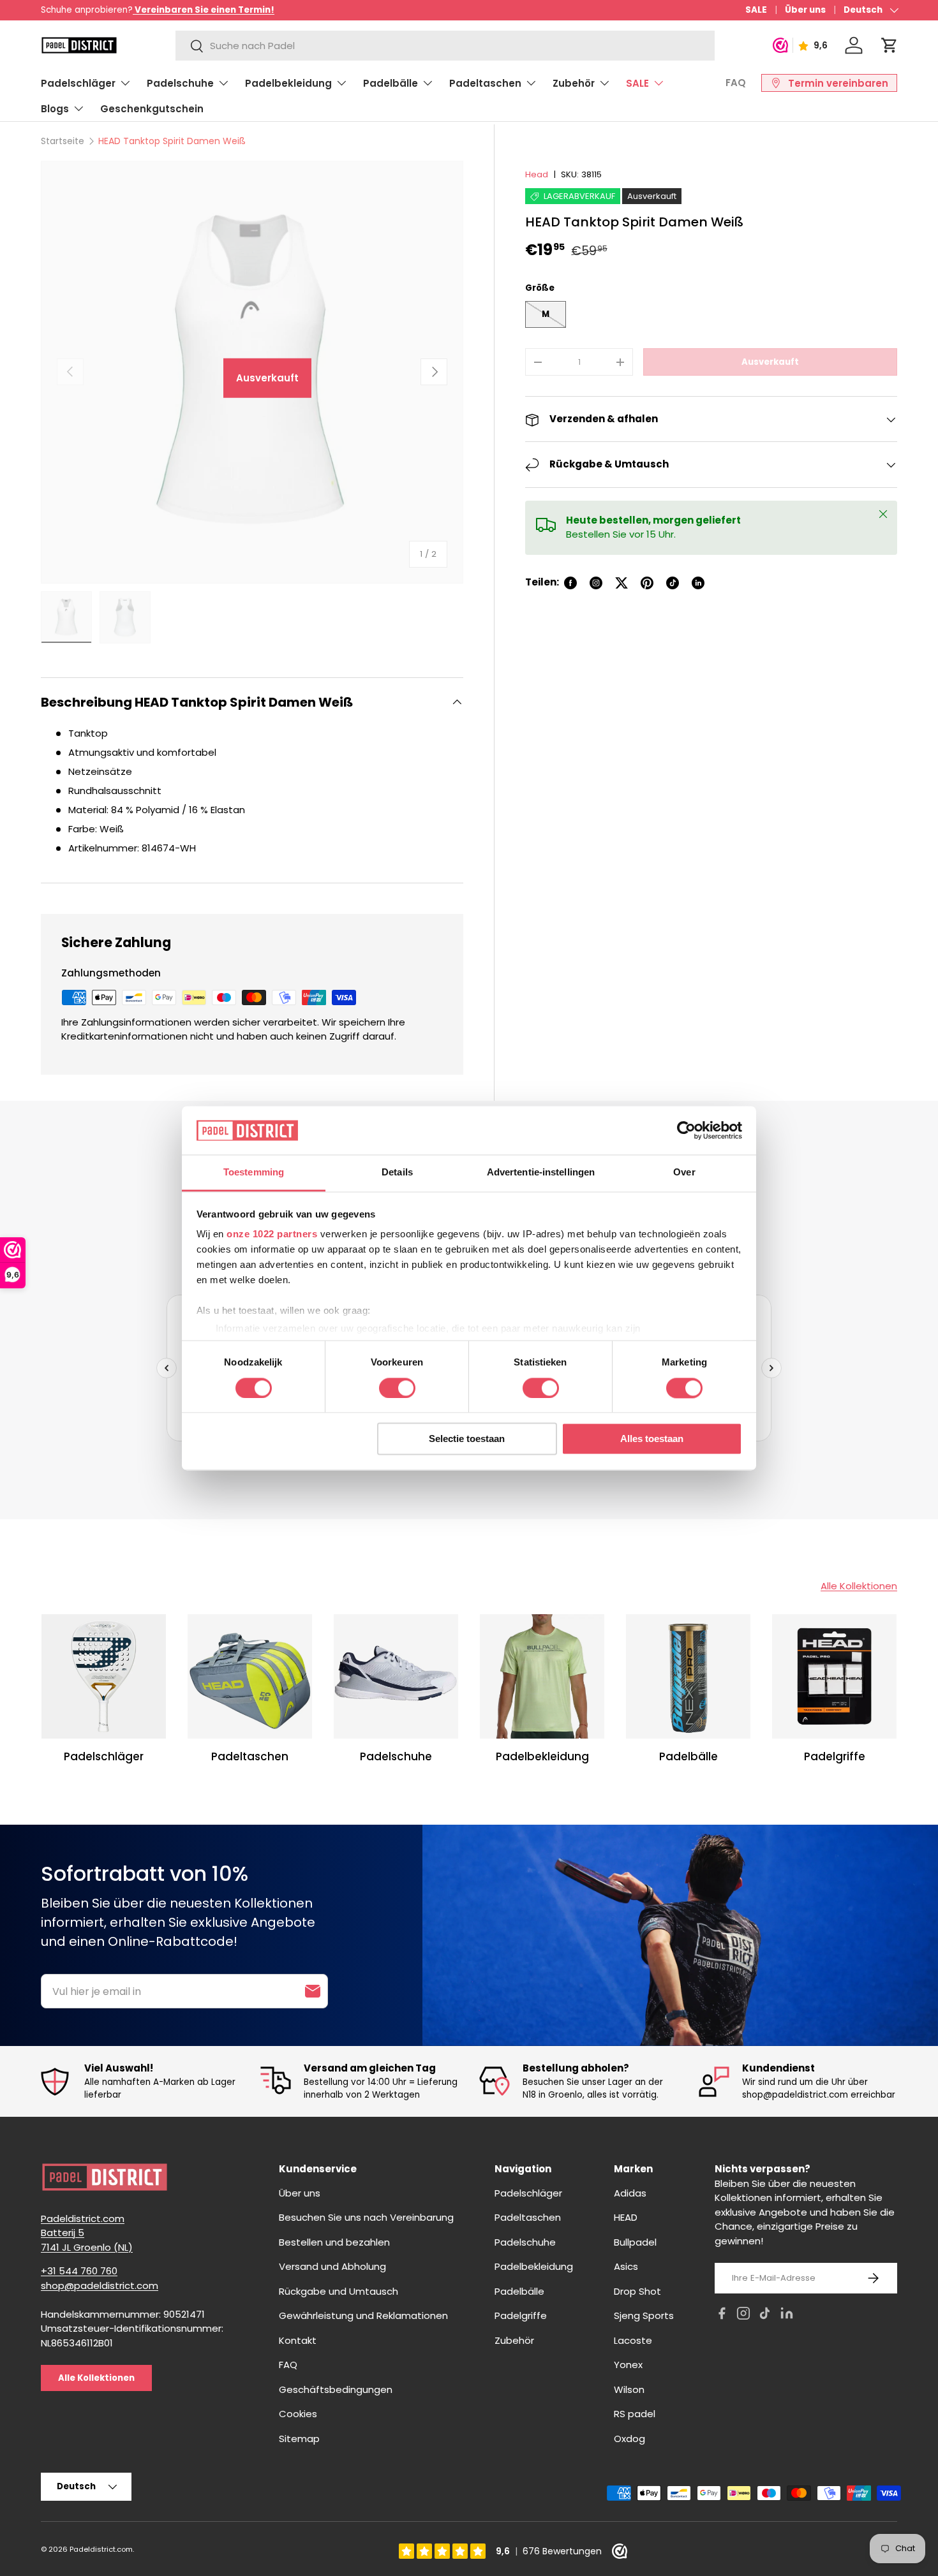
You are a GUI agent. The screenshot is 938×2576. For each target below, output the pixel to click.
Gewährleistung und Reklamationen (363, 2315)
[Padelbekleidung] (542, 1676)
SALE (756, 10)
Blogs (55, 109)
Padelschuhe (180, 83)
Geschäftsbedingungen (336, 2389)
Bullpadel (635, 2242)
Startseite (63, 141)
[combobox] (445, 46)
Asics (626, 2266)
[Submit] (313, 1991)
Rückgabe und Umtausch (339, 2291)
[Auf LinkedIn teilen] (698, 583)
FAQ (736, 83)
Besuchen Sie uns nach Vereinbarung (366, 2217)
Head (537, 174)
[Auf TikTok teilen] (673, 583)
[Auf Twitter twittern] (622, 583)
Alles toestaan (652, 1439)
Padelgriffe (835, 1757)
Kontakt (298, 2340)
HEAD (626, 2217)
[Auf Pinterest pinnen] (647, 583)
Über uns (805, 10)
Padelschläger (78, 83)
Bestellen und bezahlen (334, 2242)
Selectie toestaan (467, 1439)
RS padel (635, 2414)
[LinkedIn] (787, 2315)
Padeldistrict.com (101, 2549)
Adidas (630, 2193)
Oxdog (629, 2439)
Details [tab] (397, 1173)
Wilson (629, 2389)
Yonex (628, 2365)
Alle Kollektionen (859, 1586)
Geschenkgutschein (152, 109)
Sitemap (299, 2439)
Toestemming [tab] (254, 1173)
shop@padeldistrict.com (100, 2285)
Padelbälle (391, 83)
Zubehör (574, 83)
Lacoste (633, 2340)
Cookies (298, 2414)
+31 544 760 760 (79, 2271)
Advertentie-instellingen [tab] (541, 1173)
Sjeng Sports (644, 2315)
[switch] (397, 1388)
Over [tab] (684, 1173)
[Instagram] (743, 2315)
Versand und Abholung (332, 2266)
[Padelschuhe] (396, 1676)
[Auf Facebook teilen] (570, 583)
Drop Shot (637, 2291)
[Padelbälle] (688, 1676)
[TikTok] (765, 2315)
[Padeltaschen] (250, 1676)
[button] (890, 45)
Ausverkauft (770, 362)
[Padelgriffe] (834, 1676)
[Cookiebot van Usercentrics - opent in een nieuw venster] (686, 1130)
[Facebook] (722, 2315)
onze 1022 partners (272, 1234)
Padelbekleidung (288, 83)
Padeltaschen (485, 83)
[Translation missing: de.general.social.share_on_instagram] (596, 583)
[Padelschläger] (104, 1676)
